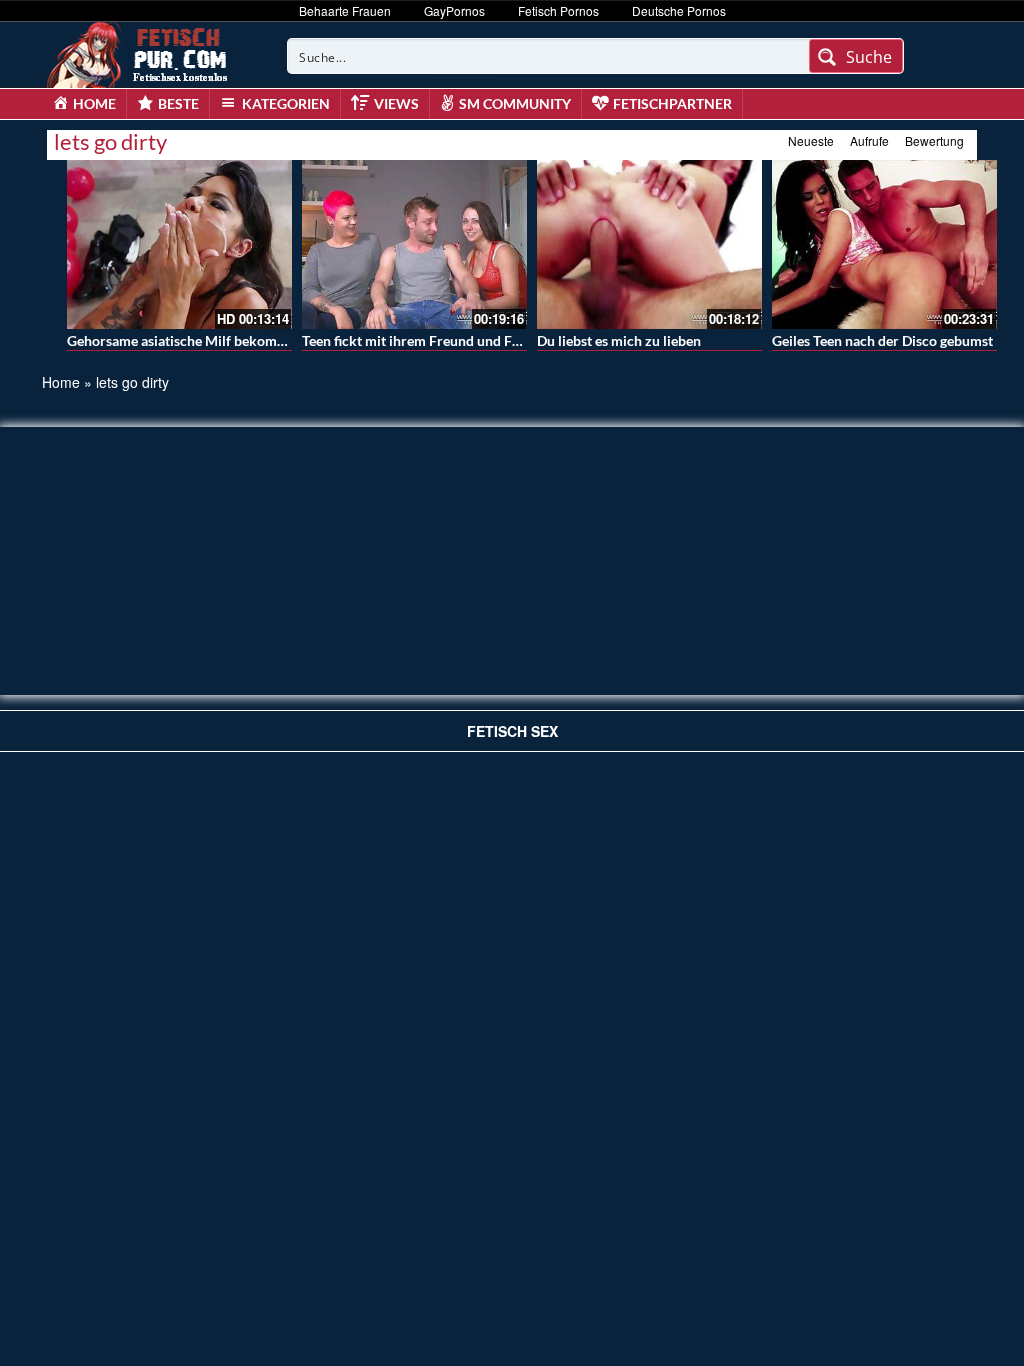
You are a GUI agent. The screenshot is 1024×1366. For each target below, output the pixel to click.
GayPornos (454, 10)
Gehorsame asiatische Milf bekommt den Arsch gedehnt (240, 340)
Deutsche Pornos (679, 10)
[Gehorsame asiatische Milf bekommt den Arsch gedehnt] (179, 244)
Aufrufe (869, 140)
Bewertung (934, 140)
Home (61, 382)
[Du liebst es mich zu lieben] (649, 244)
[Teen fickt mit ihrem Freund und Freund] (414, 244)
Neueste (811, 140)
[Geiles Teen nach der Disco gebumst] (884, 244)
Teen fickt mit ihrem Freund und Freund (425, 340)
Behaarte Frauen (345, 10)
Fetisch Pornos (558, 10)
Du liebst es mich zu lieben (619, 340)
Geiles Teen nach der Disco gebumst (882, 340)
